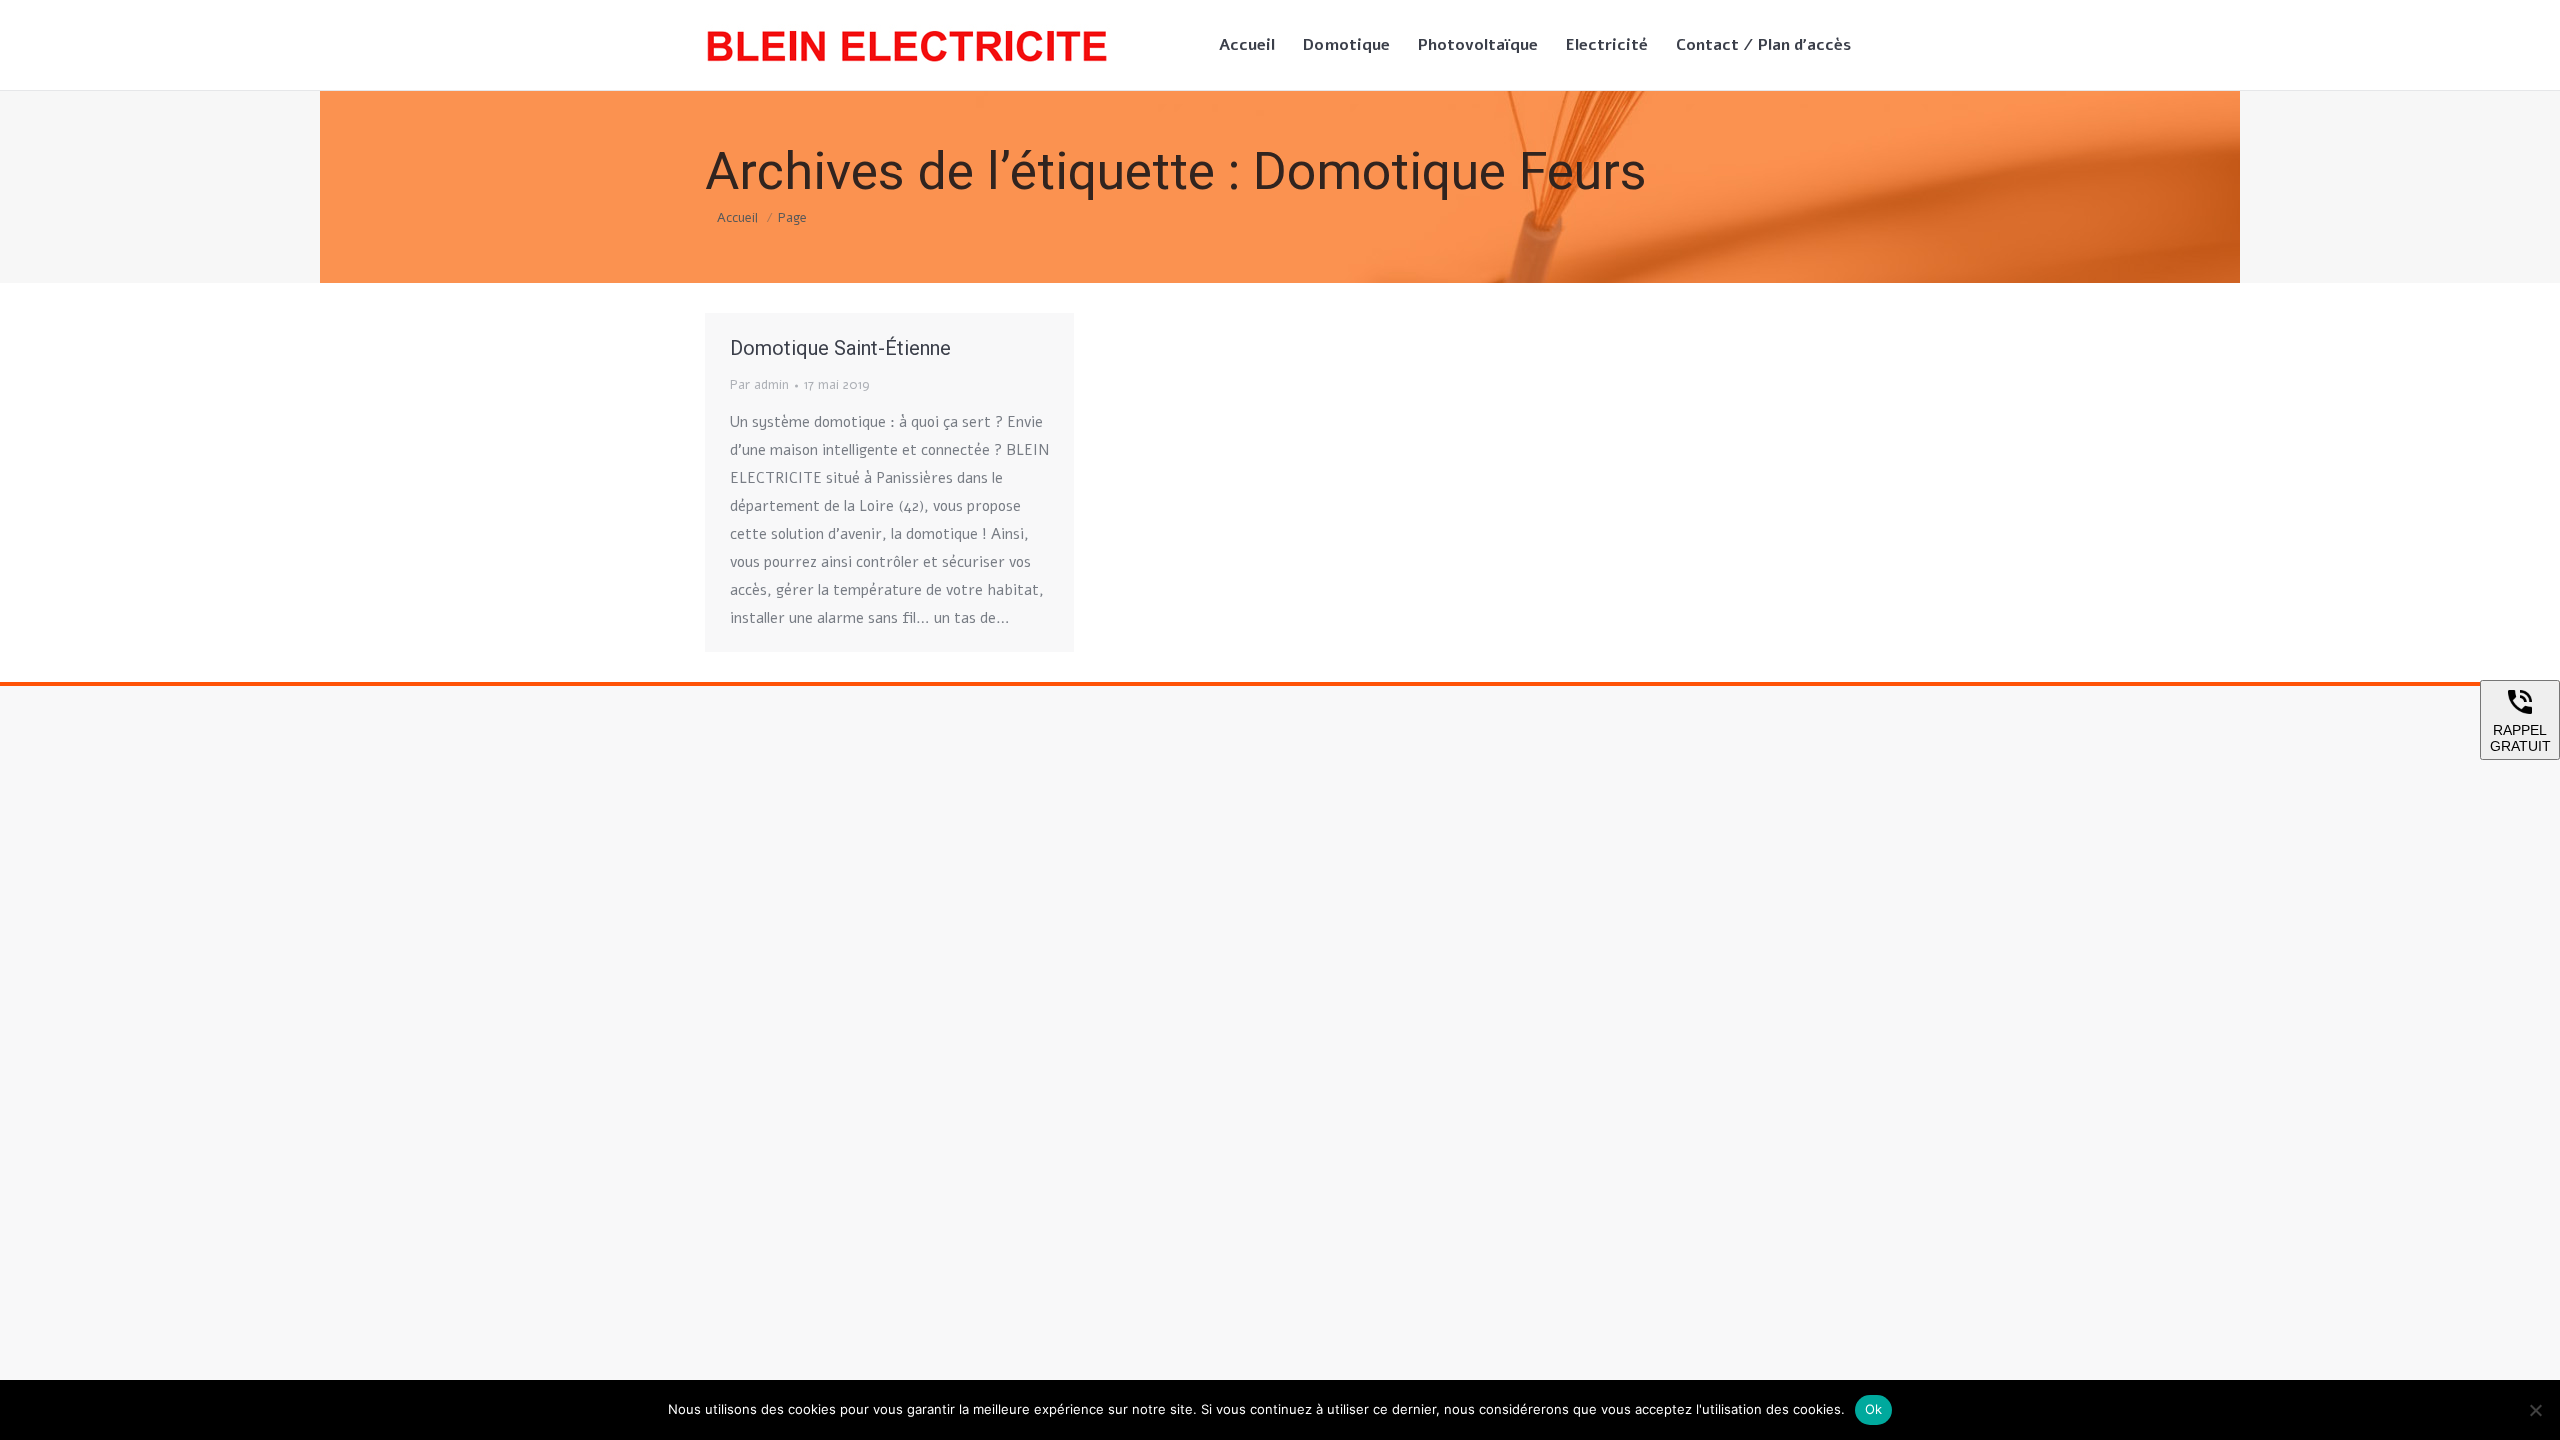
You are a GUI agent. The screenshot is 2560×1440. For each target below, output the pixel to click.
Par (759, 385)
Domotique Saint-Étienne (840, 348)
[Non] (2535, 1410)
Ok (1874, 1409)
